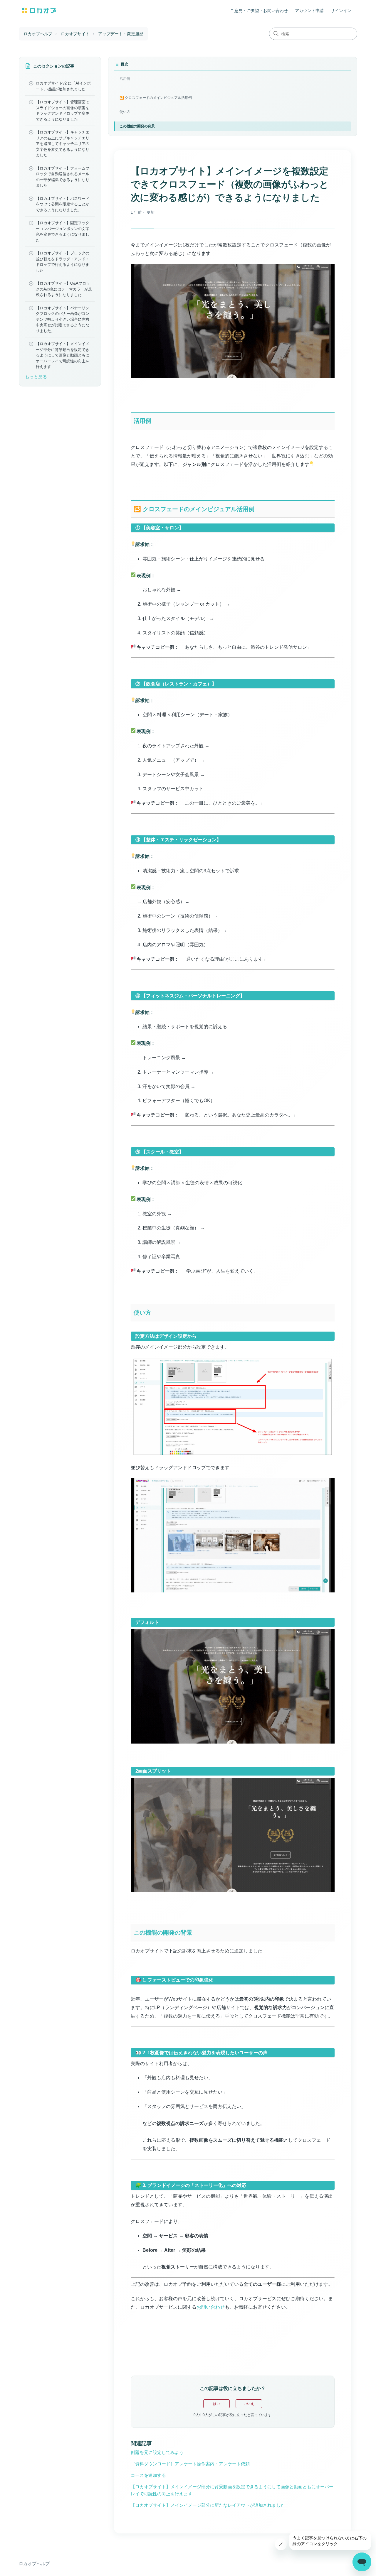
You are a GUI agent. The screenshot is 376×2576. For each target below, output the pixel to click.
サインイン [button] (341, 11)
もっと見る (36, 376)
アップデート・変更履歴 (121, 34)
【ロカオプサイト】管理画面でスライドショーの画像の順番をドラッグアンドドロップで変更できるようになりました (63, 111)
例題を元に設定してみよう (157, 2452)
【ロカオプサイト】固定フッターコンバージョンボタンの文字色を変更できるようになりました (63, 232)
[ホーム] (39, 10)
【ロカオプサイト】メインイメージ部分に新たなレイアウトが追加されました (208, 2505)
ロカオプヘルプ (38, 34)
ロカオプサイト (75, 34)
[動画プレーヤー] (233, 331)
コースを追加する (148, 2475)
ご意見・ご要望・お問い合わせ (259, 11)
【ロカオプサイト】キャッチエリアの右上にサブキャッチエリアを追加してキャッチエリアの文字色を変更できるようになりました (63, 144)
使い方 (125, 112)
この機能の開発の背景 (137, 126)
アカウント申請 (309, 11)
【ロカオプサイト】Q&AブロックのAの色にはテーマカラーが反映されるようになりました (64, 289)
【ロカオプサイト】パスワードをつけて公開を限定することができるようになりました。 (63, 204)
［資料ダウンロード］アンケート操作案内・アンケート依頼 (190, 2464)
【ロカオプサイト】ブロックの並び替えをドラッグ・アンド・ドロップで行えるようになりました (63, 262)
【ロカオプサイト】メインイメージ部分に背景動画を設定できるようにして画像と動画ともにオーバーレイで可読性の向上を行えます (63, 355)
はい (216, 2404)
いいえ (249, 2404)
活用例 (125, 79)
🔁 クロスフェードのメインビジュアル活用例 (156, 98)
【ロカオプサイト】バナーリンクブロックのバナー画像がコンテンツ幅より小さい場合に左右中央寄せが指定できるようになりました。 (63, 319)
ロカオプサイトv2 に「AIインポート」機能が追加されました (63, 86)
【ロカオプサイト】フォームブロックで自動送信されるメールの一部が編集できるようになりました (63, 177)
